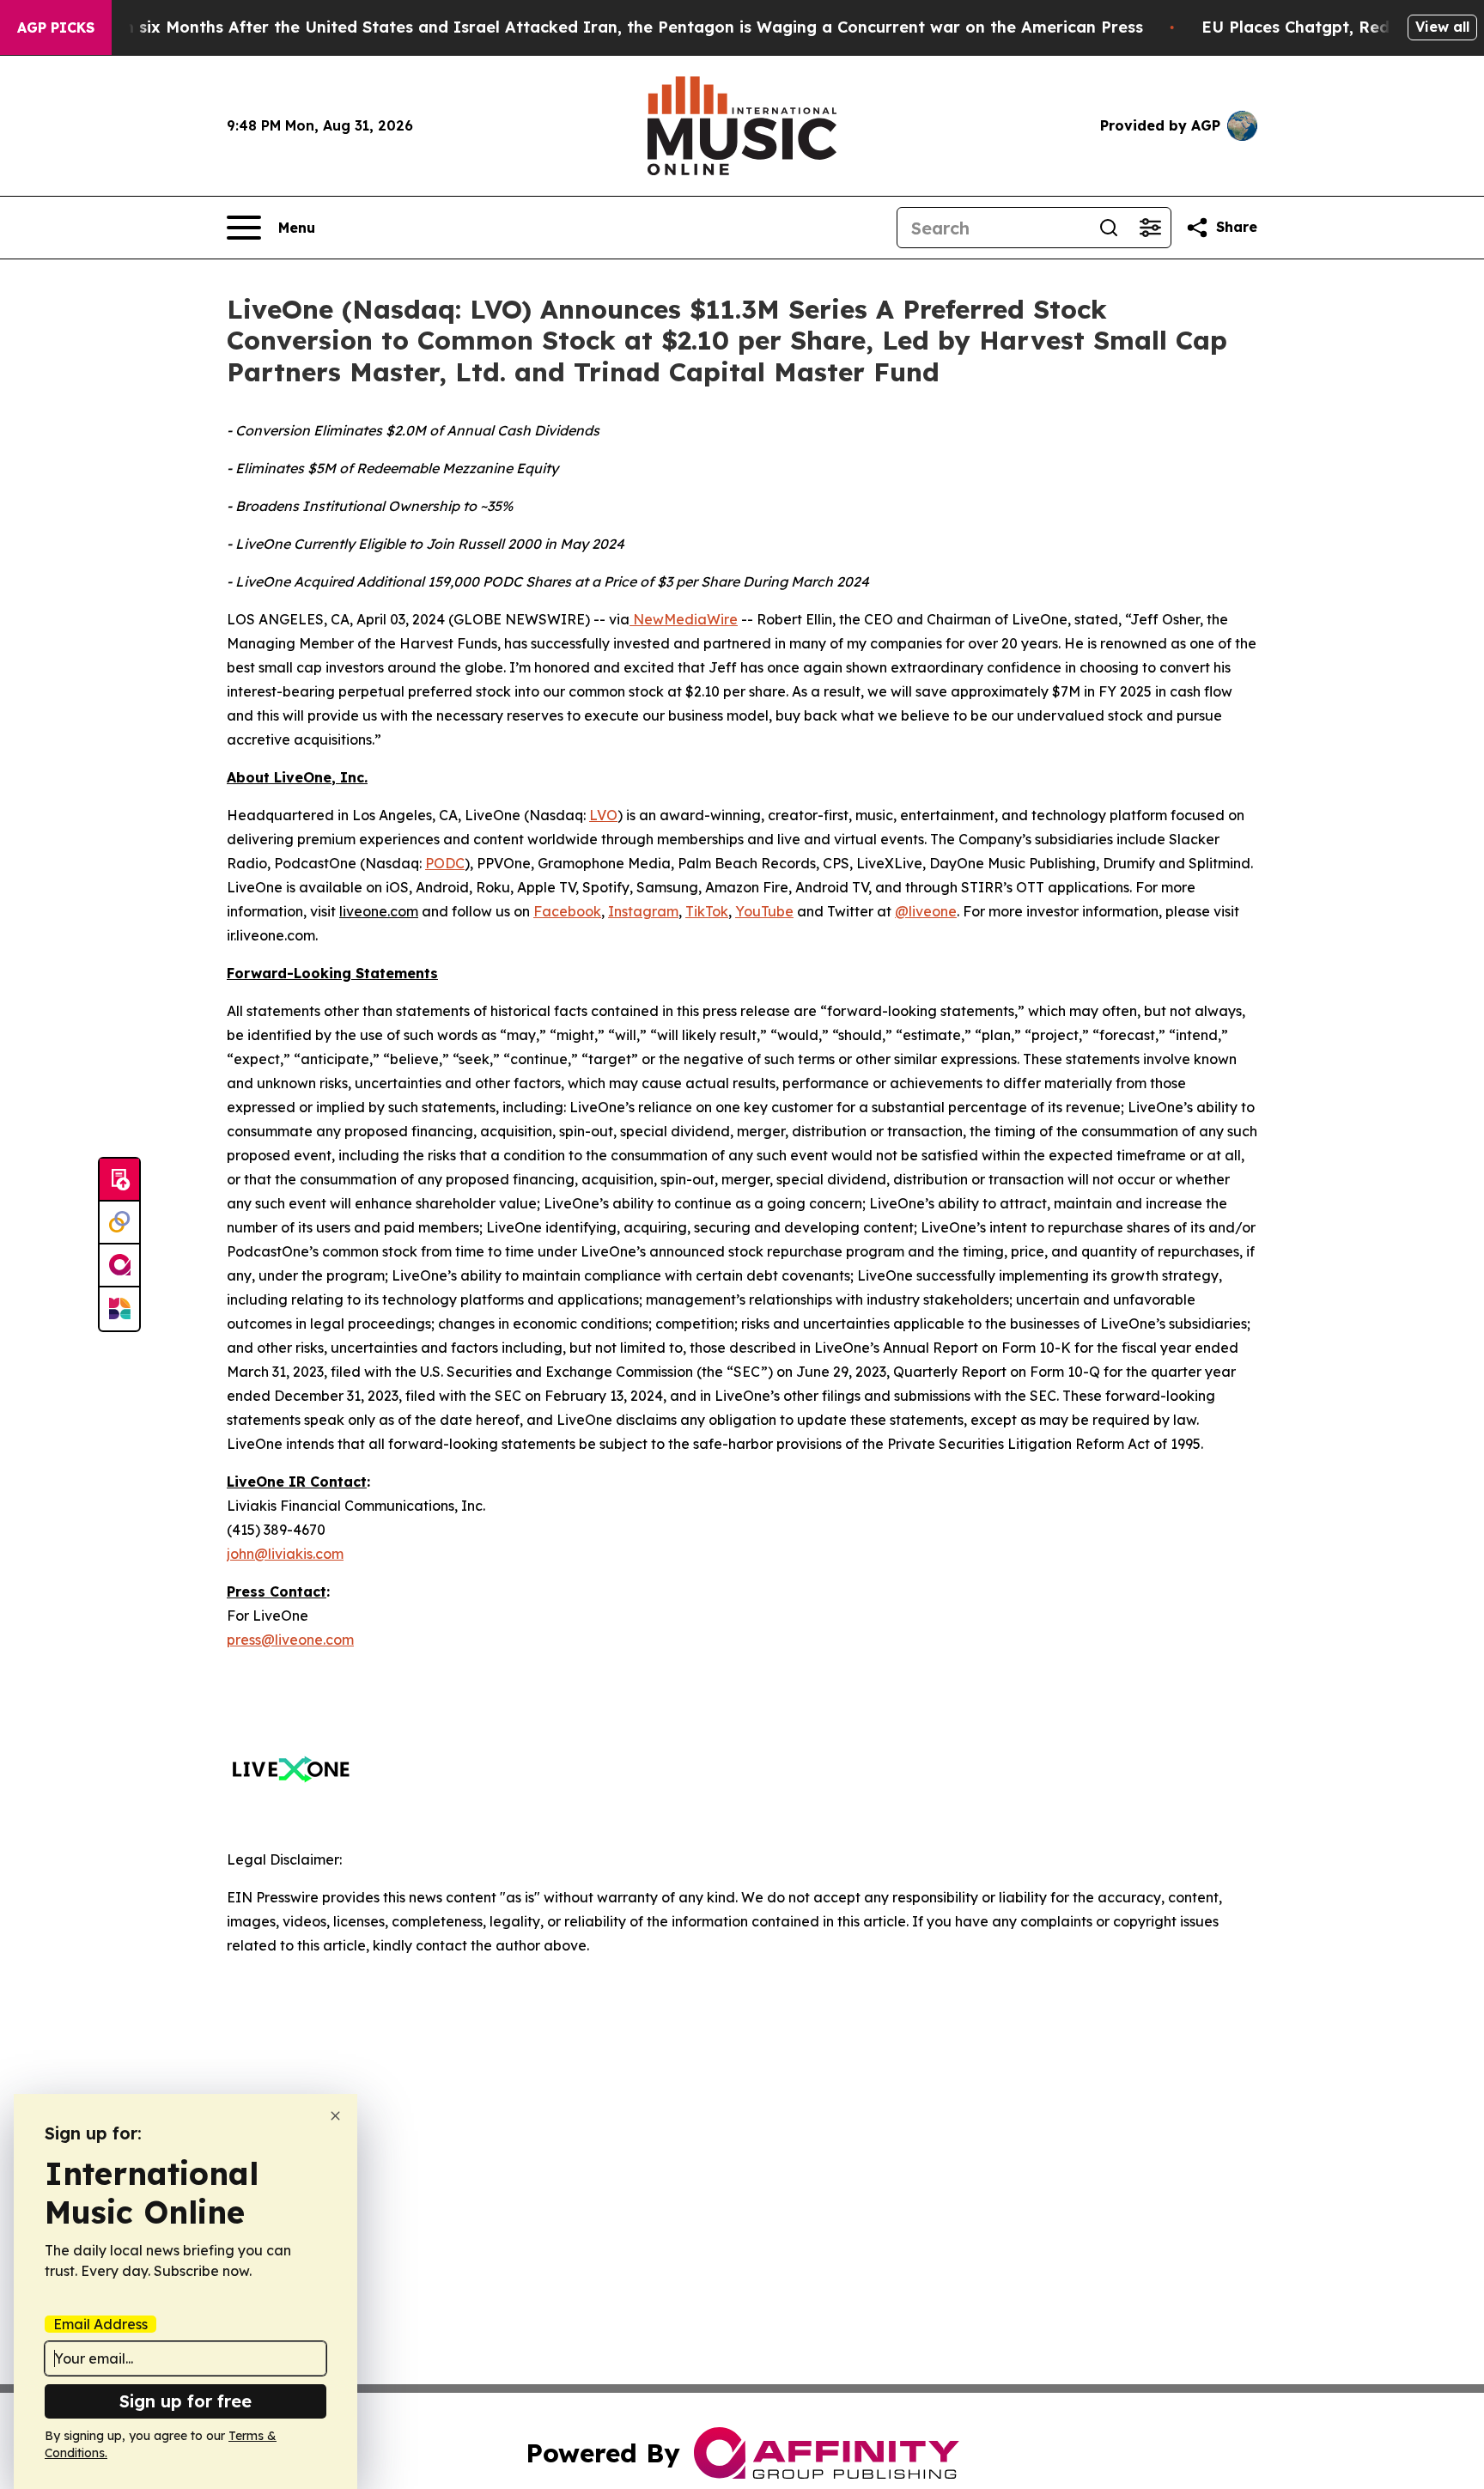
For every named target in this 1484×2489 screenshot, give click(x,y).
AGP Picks (56, 27)
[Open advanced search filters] (1150, 228)
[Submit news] (119, 1180)
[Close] (335, 2116)
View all (1442, 27)
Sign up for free (185, 2401)
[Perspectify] (119, 1223)
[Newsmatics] (119, 1309)
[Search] (1109, 228)
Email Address (100, 2324)
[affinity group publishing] (119, 1266)
